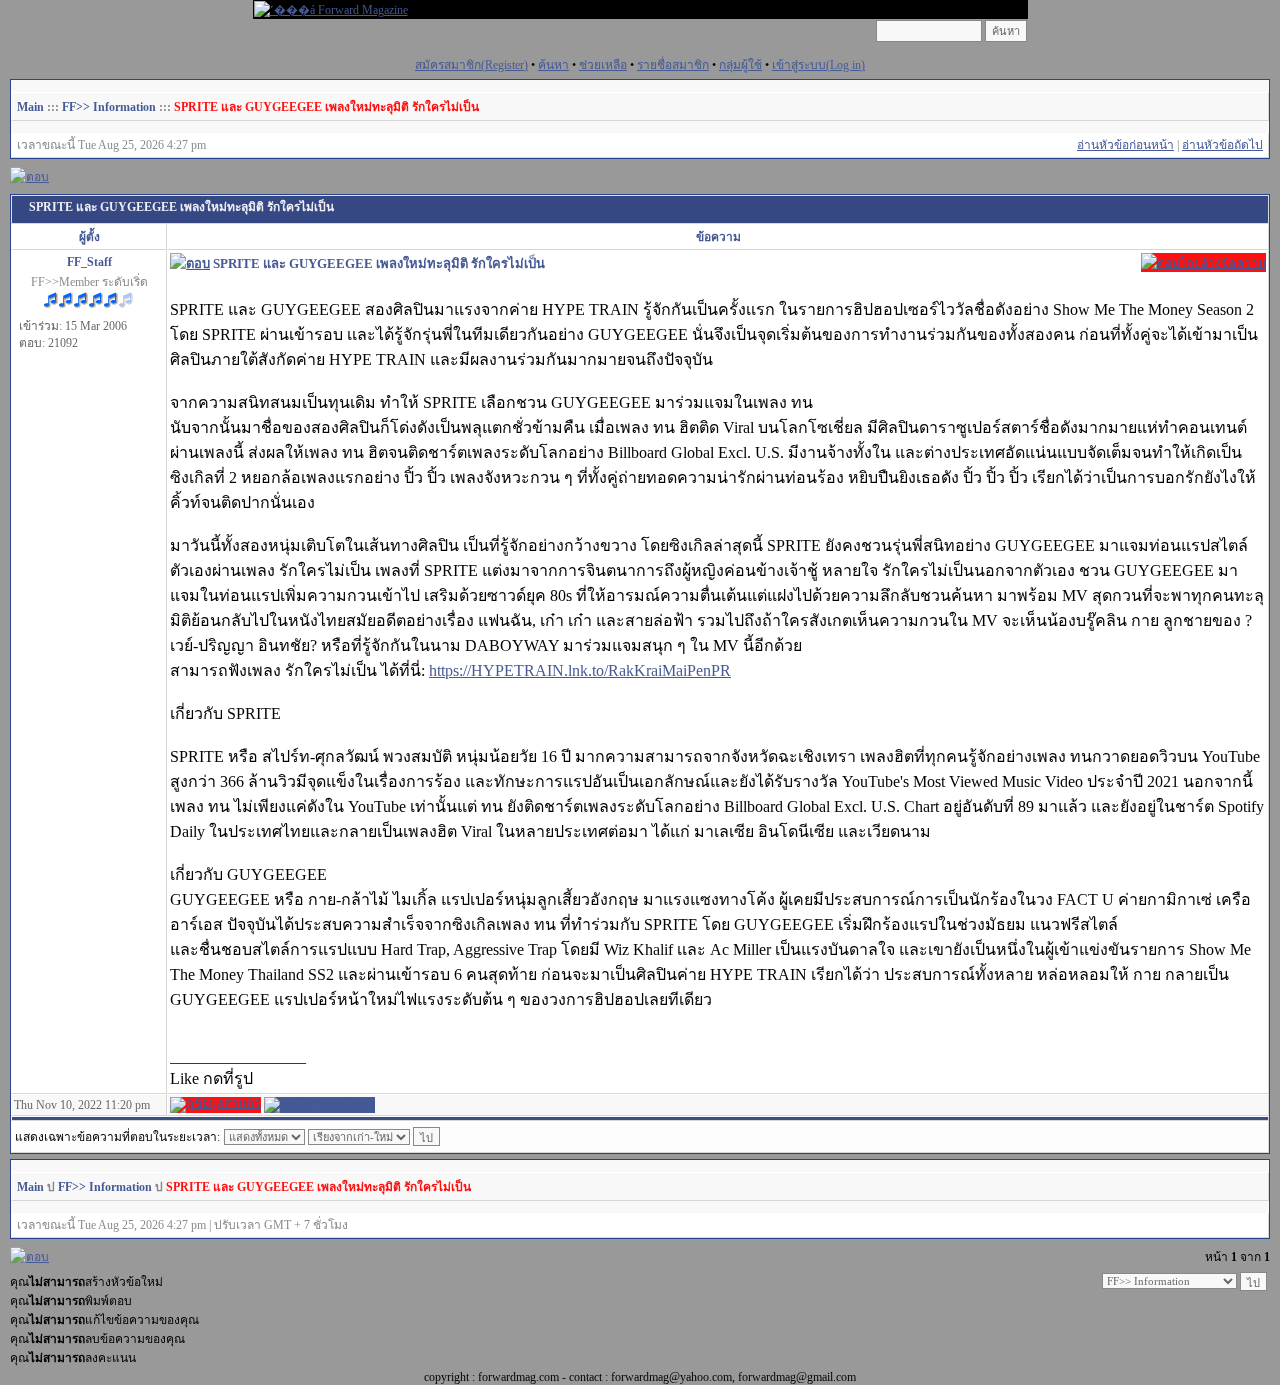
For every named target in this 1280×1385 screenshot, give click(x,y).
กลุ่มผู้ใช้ (740, 65)
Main (30, 107)
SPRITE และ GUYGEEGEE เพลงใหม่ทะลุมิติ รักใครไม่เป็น (326, 107)
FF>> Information (109, 107)
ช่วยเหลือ (603, 65)
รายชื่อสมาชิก (673, 65)
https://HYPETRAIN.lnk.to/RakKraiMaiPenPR (580, 670)
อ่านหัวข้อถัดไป (1222, 145)
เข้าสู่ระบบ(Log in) (818, 65)
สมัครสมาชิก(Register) (471, 65)
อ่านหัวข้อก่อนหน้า (1125, 145)
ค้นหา (553, 65)
